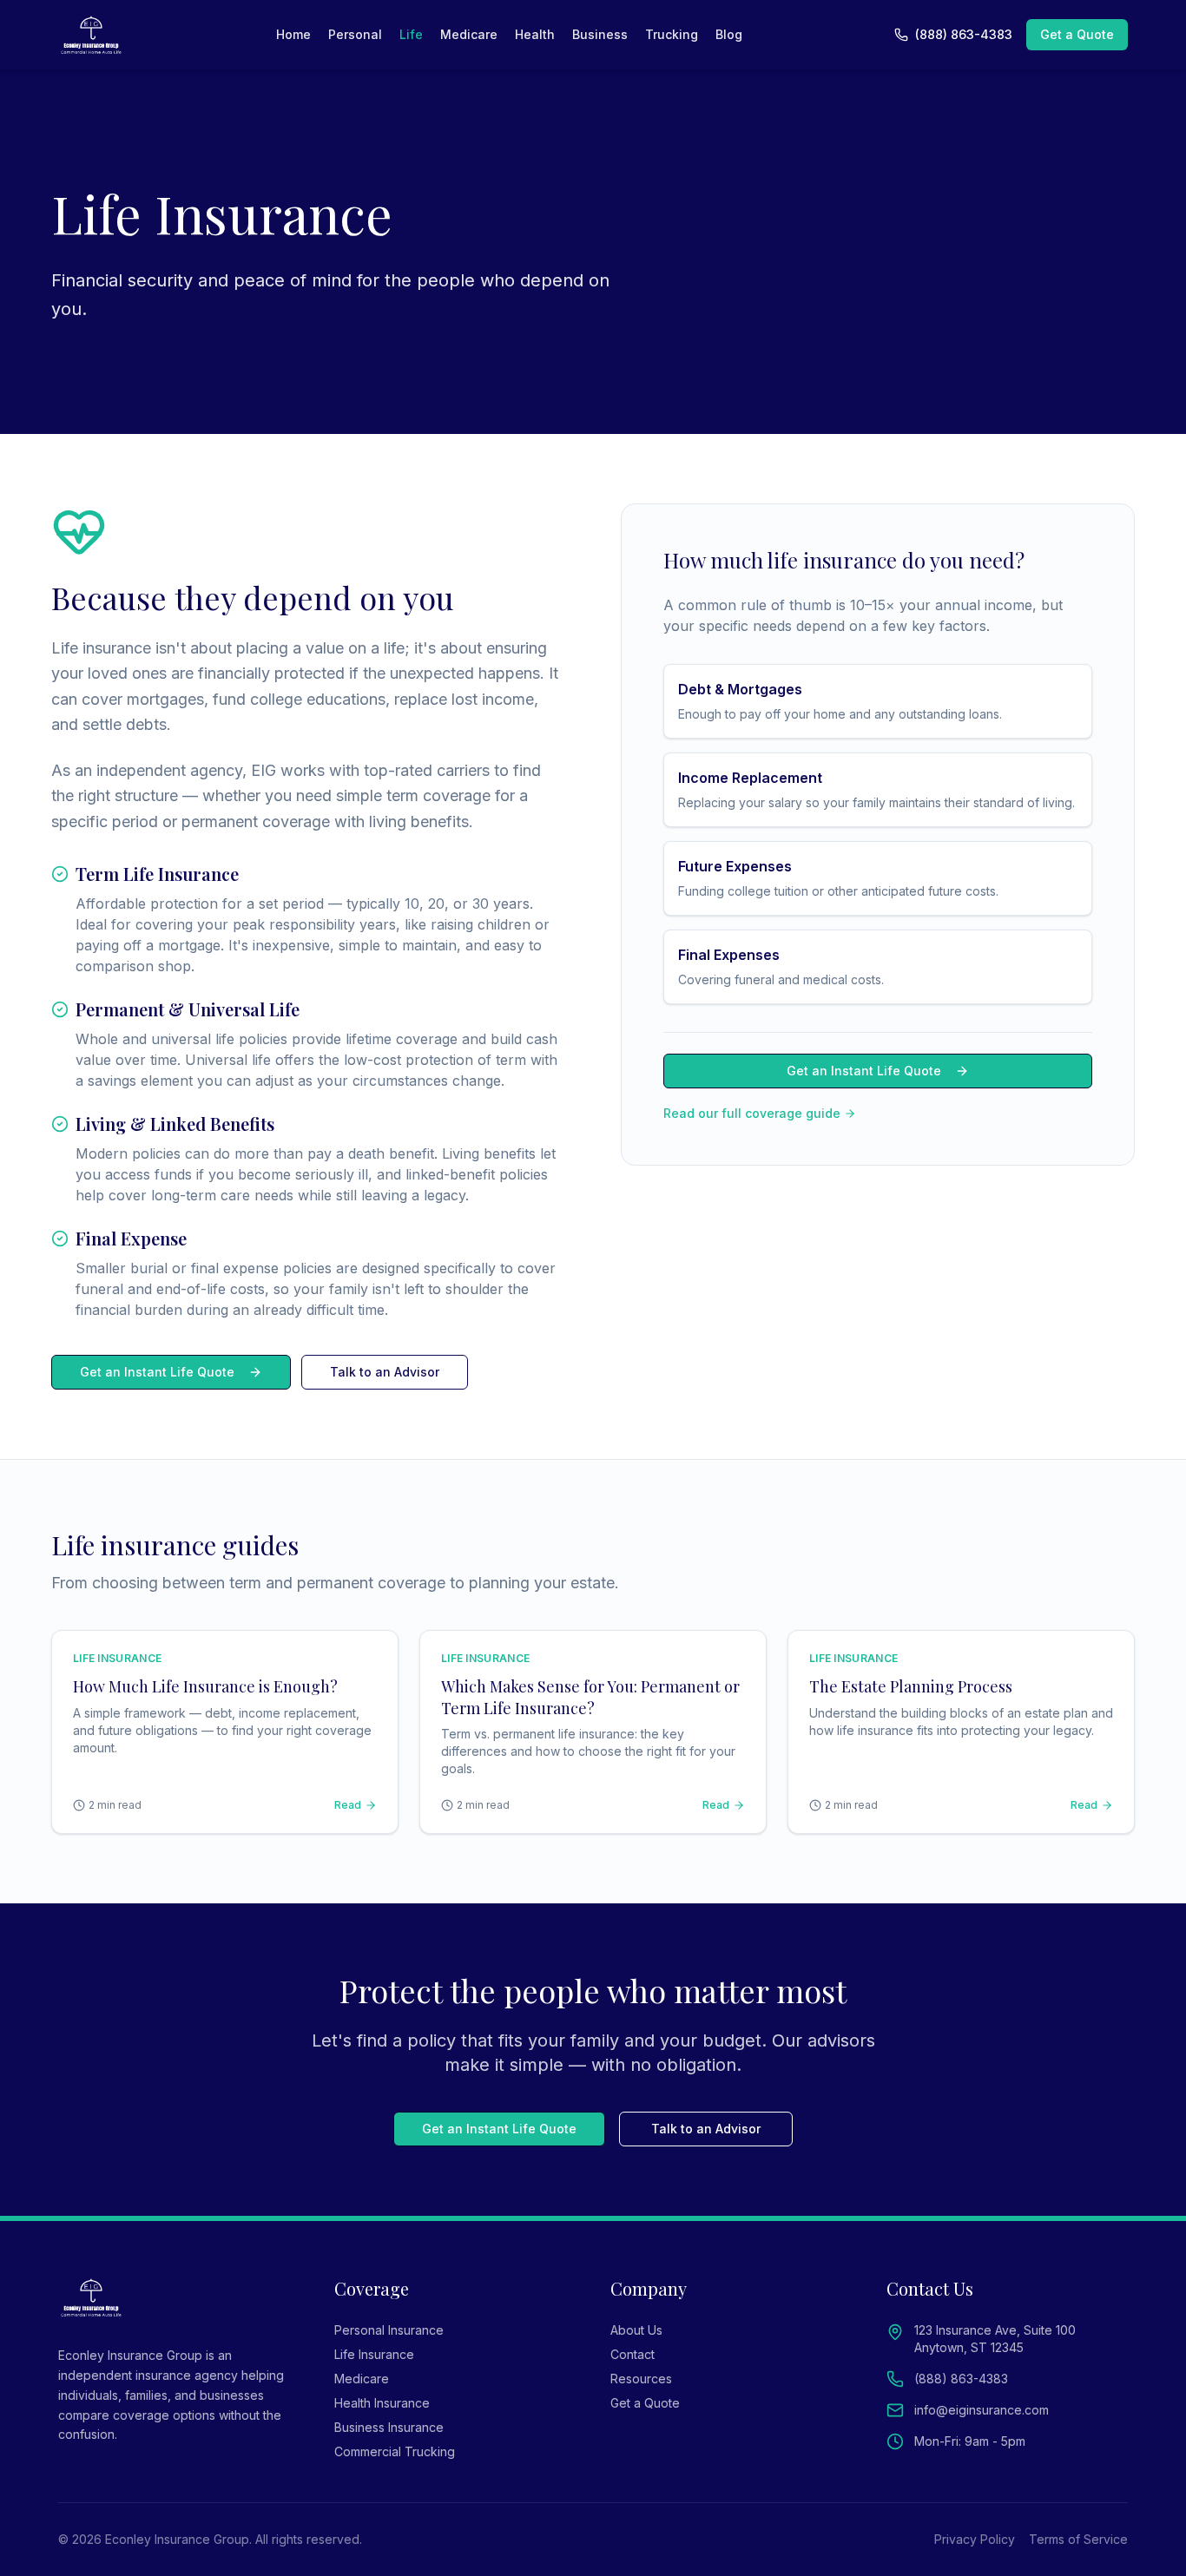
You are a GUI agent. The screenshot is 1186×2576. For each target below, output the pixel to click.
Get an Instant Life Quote (157, 1372)
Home (293, 34)
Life (411, 34)
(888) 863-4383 (964, 34)
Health (535, 34)
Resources (641, 2379)
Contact (633, 2354)
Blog (729, 34)
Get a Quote (1077, 34)
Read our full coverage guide (752, 1113)
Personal (355, 34)
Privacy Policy (975, 2539)
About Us (636, 2330)
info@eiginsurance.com (982, 2410)
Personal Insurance (389, 2330)
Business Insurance (389, 2427)
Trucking (672, 34)
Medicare (469, 34)
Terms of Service (1078, 2539)
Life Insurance (374, 2354)
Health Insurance (382, 2403)
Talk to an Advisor (385, 1372)
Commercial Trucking (395, 2451)
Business (600, 34)
